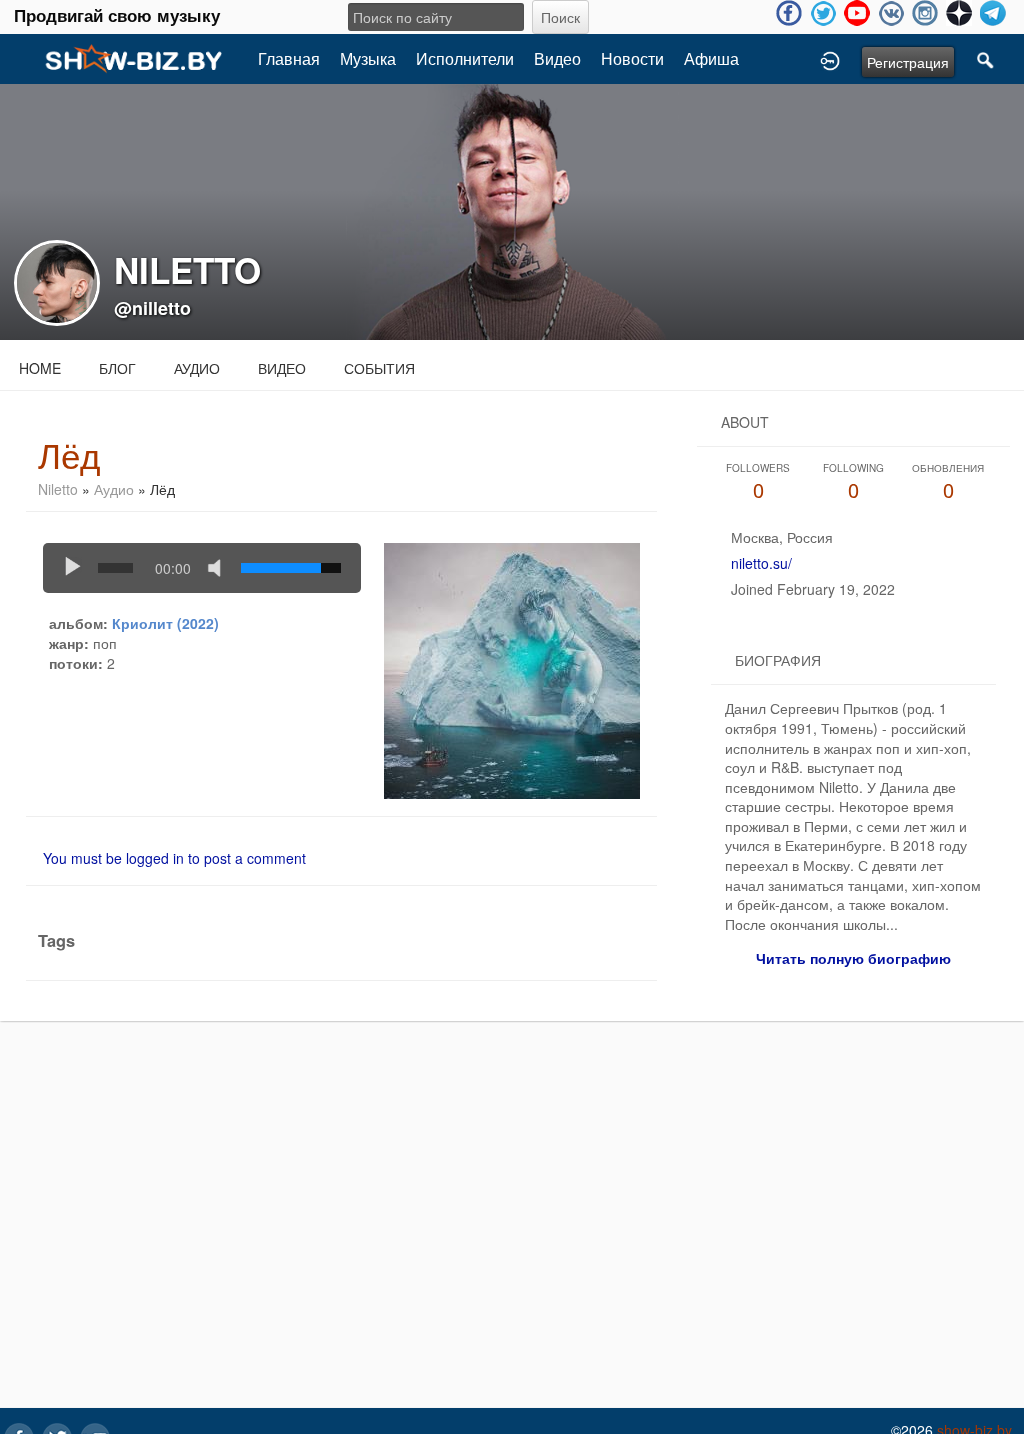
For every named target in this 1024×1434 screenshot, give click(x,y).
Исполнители (465, 58)
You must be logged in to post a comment (174, 858)
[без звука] (219, 568)
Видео (557, 58)
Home (40, 368)
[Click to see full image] (512, 210)
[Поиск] (986, 59)
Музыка (368, 58)
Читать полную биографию (853, 958)
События (379, 368)
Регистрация (908, 62)
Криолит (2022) (165, 623)
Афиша (711, 58)
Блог (117, 368)
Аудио (197, 368)
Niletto (58, 489)
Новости (632, 58)
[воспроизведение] (73, 568)
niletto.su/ (761, 563)
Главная (289, 58)
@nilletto (152, 308)
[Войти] (830, 59)
